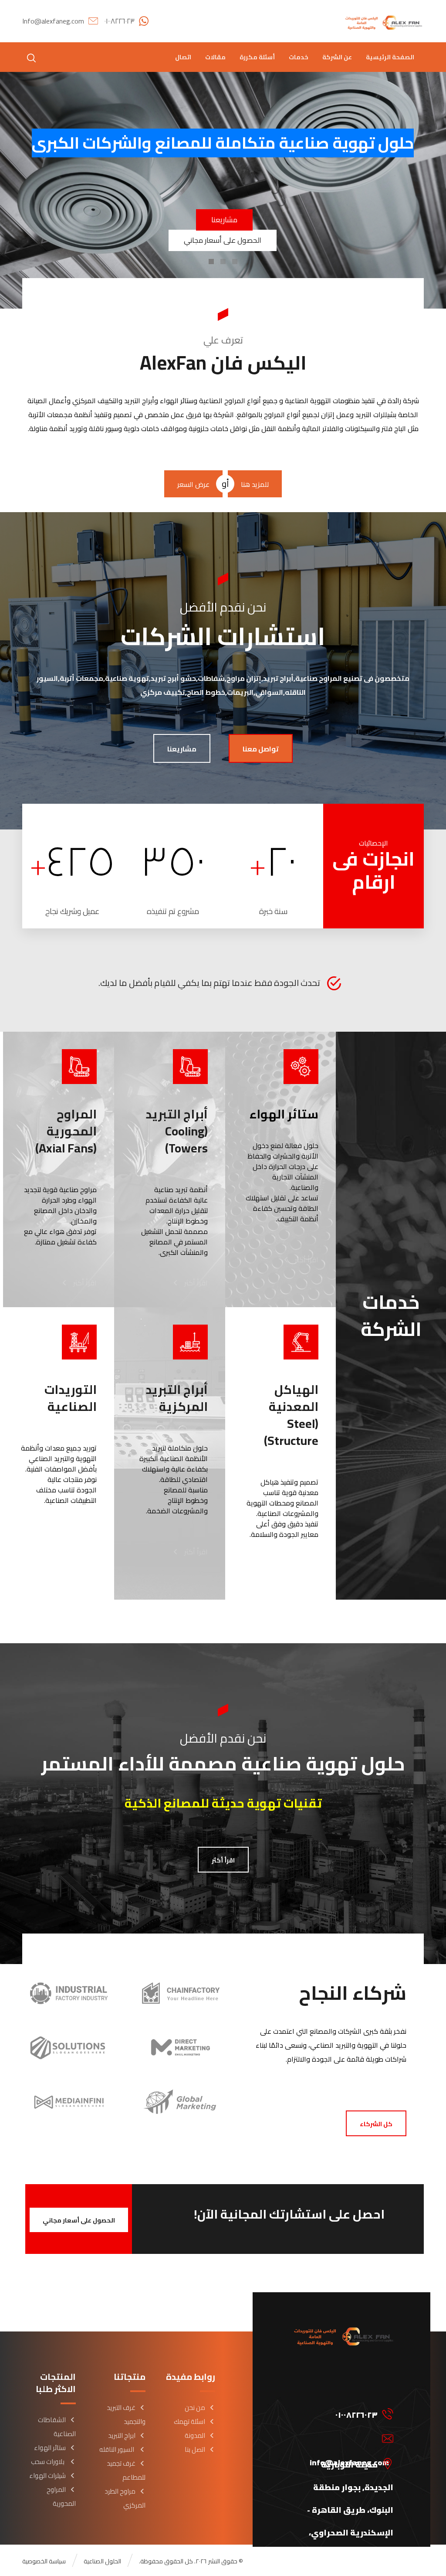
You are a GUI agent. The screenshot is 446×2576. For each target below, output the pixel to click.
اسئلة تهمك (189, 2421)
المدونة (195, 2435)
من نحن (195, 2408)
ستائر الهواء (50, 2448)
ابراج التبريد (122, 2435)
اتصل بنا (195, 2449)
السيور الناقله (117, 2449)
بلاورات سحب (48, 2462)
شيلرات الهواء (47, 2476)
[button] (31, 58)
